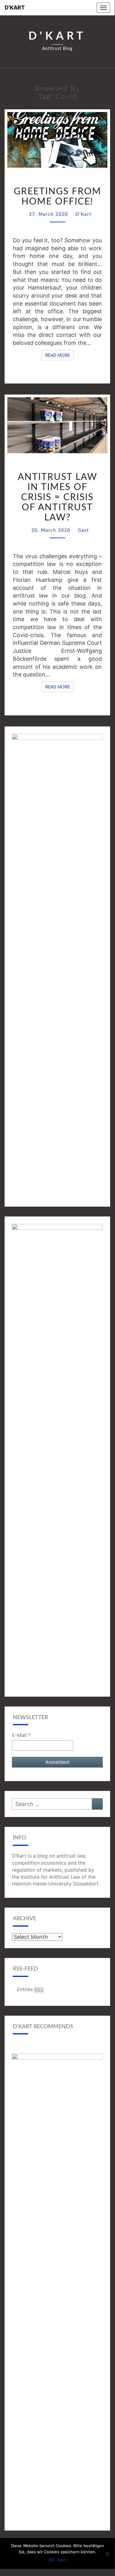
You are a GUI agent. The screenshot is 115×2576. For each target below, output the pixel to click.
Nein (62, 2560)
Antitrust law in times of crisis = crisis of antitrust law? (57, 497)
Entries (30, 1989)
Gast (83, 531)
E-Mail (21, 1735)
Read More (59, 355)
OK (51, 2560)
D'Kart (15, 8)
